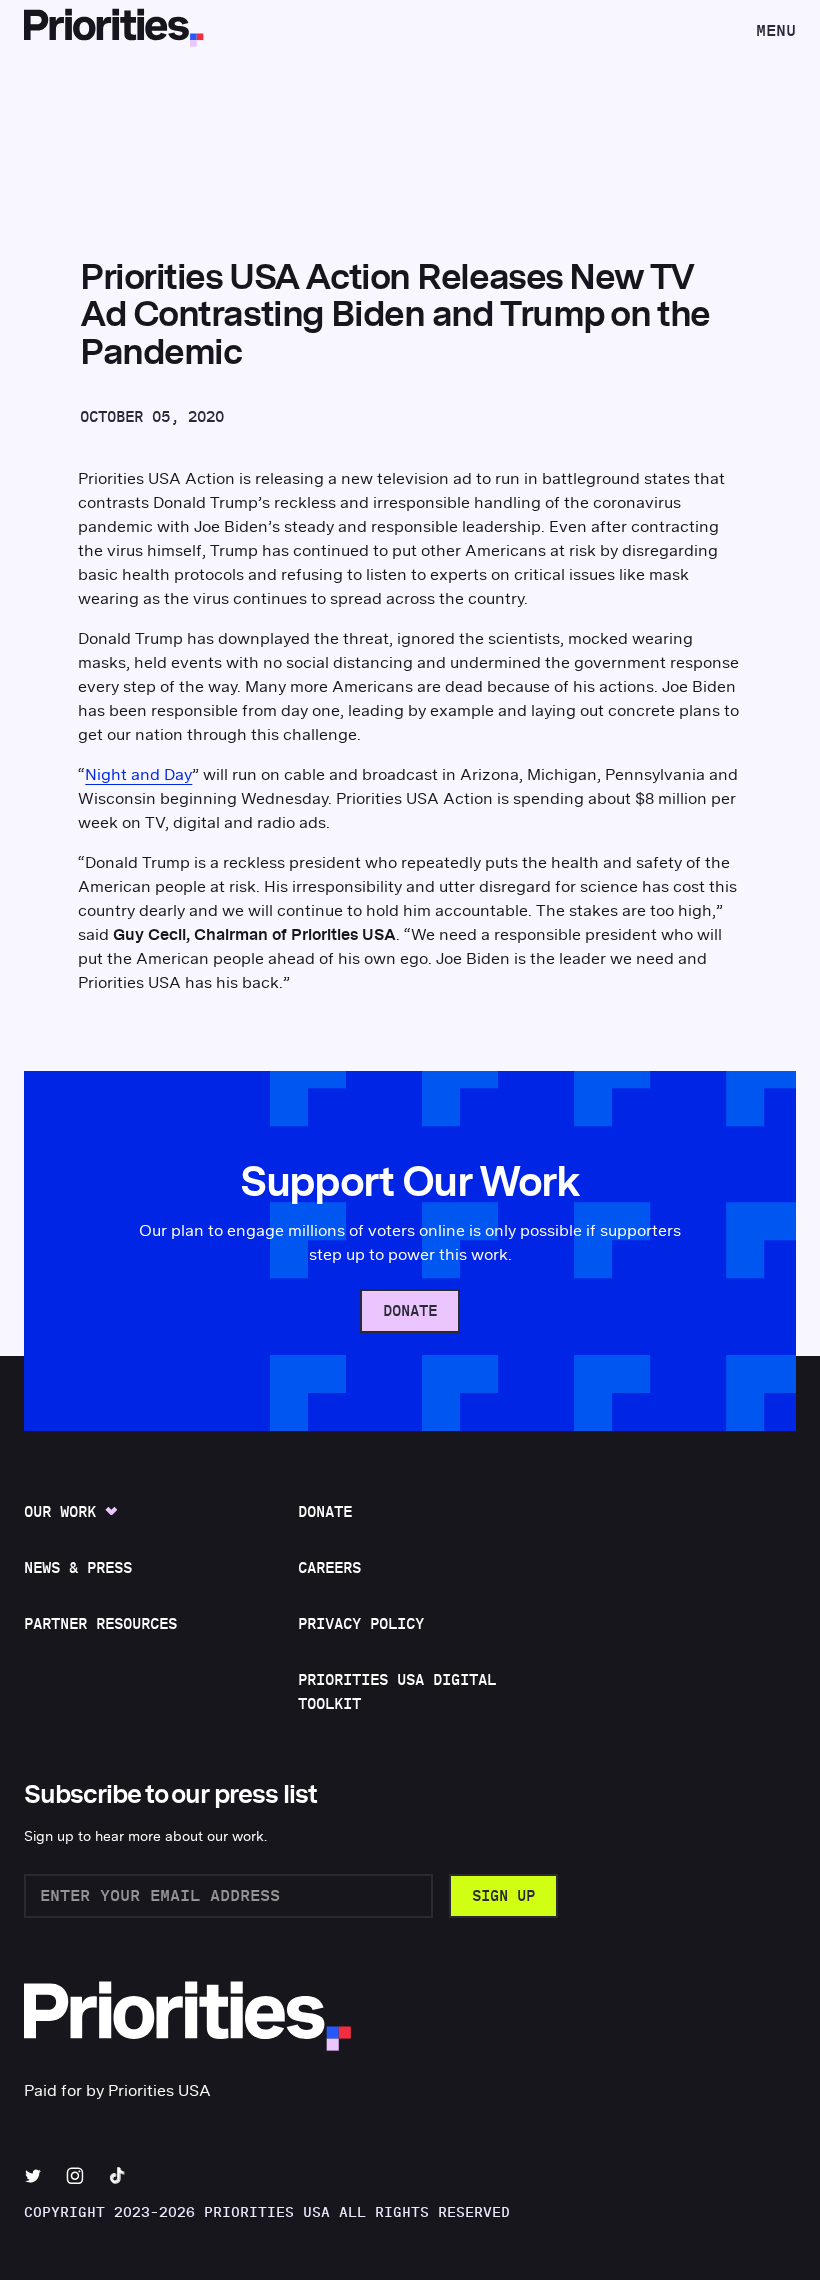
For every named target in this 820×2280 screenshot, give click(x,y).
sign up (503, 1896)
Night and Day (138, 775)
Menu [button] (775, 36)
